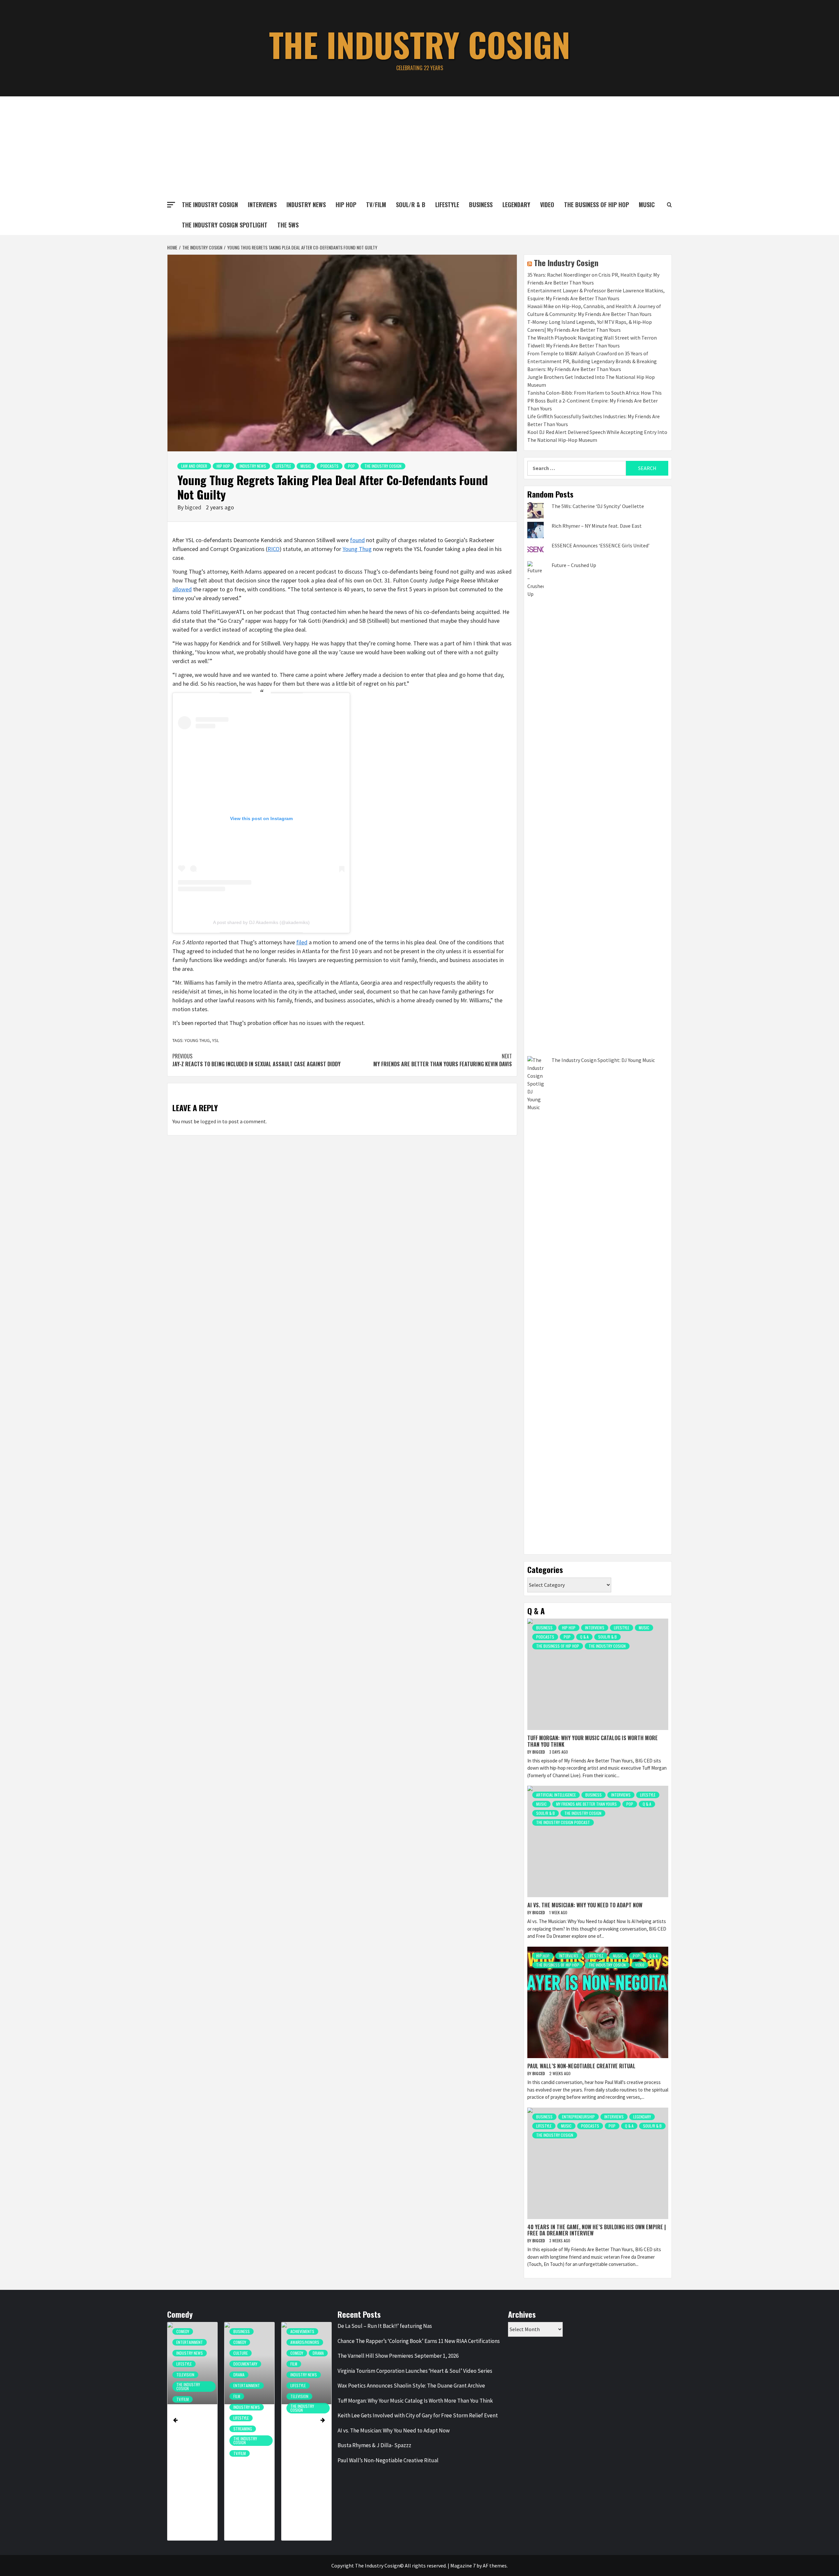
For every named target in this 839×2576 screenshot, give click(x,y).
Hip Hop (346, 205)
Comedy (183, 2342)
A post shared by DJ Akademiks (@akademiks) (261, 922)
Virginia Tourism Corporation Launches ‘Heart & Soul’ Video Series (415, 2371)
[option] (192, 2435)
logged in (211, 1121)
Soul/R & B (411, 205)
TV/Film (376, 205)
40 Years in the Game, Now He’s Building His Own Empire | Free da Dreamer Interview (597, 2230)
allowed (182, 589)
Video (547, 205)
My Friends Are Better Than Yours (586, 1804)
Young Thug (357, 549)
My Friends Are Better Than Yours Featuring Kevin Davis (443, 1060)
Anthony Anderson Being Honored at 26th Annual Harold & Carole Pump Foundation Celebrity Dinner (249, 2466)
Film (180, 2396)
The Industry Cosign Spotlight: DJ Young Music (603, 1060)
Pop (351, 466)
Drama (182, 2375)
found (357, 540)
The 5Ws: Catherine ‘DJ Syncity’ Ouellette (598, 506)
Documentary (188, 2364)
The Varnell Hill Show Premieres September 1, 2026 (398, 2356)
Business (481, 205)
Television (242, 2396)
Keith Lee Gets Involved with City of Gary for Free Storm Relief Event (418, 2415)
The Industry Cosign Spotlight (225, 225)
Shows (296, 2385)
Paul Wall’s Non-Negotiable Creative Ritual (581, 2066)
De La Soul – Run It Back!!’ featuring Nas (385, 2326)
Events (296, 2353)
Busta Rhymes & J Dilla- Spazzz (374, 2445)
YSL (215, 1040)
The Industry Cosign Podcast (563, 1822)
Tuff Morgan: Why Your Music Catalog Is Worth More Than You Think (593, 1741)
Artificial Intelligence (556, 1795)
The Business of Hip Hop (596, 205)
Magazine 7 (463, 2566)
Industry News (306, 205)
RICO (273, 549)
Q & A (584, 1637)
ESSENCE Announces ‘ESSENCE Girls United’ (601, 545)
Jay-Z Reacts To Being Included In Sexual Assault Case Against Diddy (256, 1060)
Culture (184, 2353)
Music (306, 466)
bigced (194, 507)
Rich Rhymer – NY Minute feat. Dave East (597, 526)
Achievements (245, 2331)
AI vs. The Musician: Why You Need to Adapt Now (585, 1905)
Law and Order (194, 466)
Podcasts (330, 466)
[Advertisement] (419, 146)
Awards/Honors (248, 2342)
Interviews (262, 205)
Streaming (186, 2429)
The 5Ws (288, 225)
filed (302, 942)
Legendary (516, 205)
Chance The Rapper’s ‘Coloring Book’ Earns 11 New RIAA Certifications (419, 2341)
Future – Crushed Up (574, 565)
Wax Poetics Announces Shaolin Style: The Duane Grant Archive (411, 2386)
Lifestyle (447, 205)
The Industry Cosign (420, 44)
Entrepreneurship (578, 2117)
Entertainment (190, 2385)
